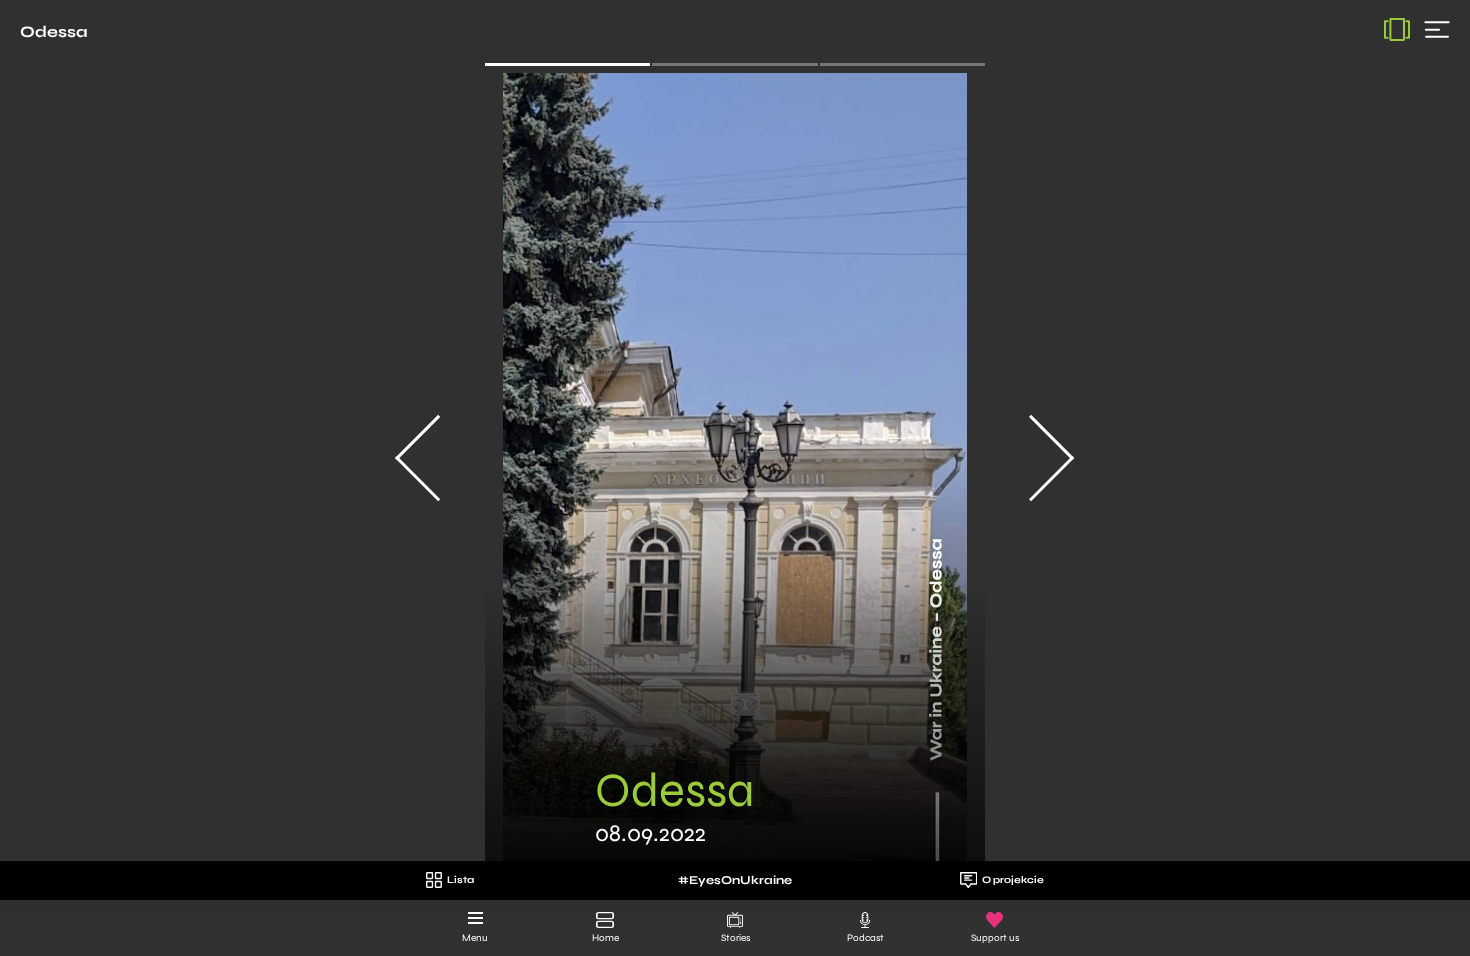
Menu (475, 938)
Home (605, 938)
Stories (735, 938)
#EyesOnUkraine (735, 880)
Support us (995, 938)
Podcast (865, 938)
